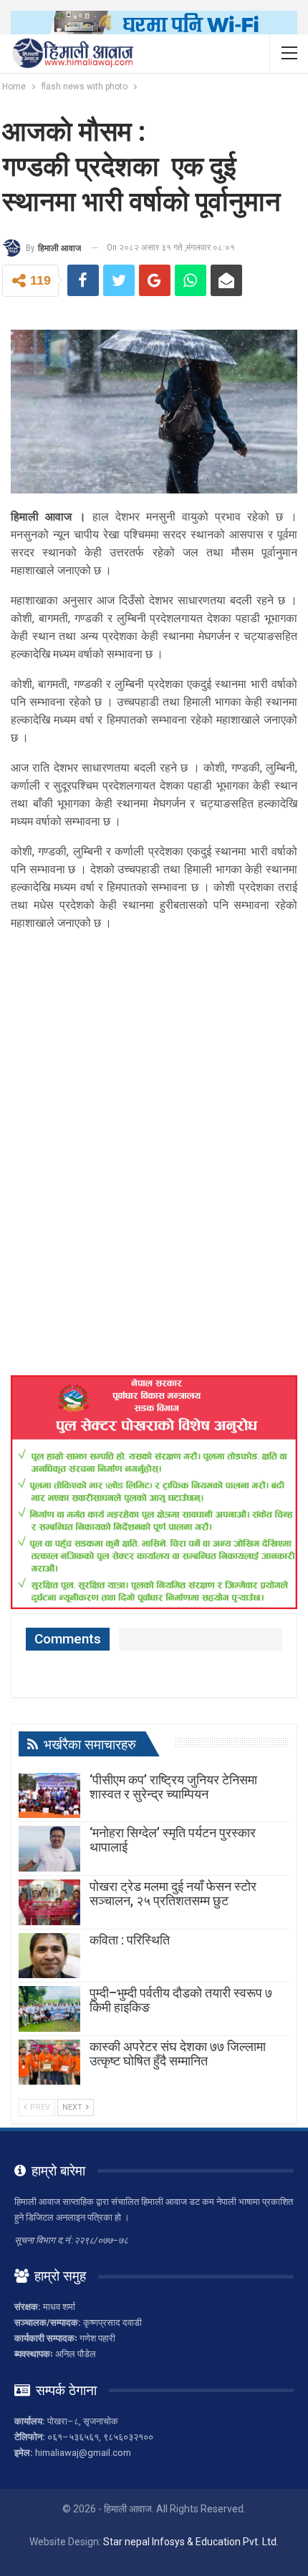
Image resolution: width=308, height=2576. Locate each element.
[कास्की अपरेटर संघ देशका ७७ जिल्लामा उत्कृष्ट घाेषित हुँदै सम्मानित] (49, 2063)
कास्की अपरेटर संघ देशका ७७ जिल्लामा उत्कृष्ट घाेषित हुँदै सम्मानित (178, 2054)
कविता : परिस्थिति (130, 1940)
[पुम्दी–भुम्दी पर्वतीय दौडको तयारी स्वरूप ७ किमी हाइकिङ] (49, 2009)
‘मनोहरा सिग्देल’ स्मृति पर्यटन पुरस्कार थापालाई (173, 1840)
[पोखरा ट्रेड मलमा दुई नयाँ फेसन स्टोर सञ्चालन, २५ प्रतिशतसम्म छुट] (49, 1902)
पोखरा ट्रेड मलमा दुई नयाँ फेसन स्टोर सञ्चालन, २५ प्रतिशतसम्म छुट (173, 1893)
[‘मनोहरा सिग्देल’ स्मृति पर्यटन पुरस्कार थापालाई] (49, 1849)
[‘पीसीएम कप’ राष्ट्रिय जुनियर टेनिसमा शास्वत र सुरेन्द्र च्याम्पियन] (49, 1796)
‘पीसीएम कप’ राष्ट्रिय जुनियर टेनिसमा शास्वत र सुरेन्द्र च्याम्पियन (173, 1787)
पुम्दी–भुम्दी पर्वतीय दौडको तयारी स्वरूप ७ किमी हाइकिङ (181, 2000)
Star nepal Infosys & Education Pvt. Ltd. (191, 2542)
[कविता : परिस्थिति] (49, 1956)
